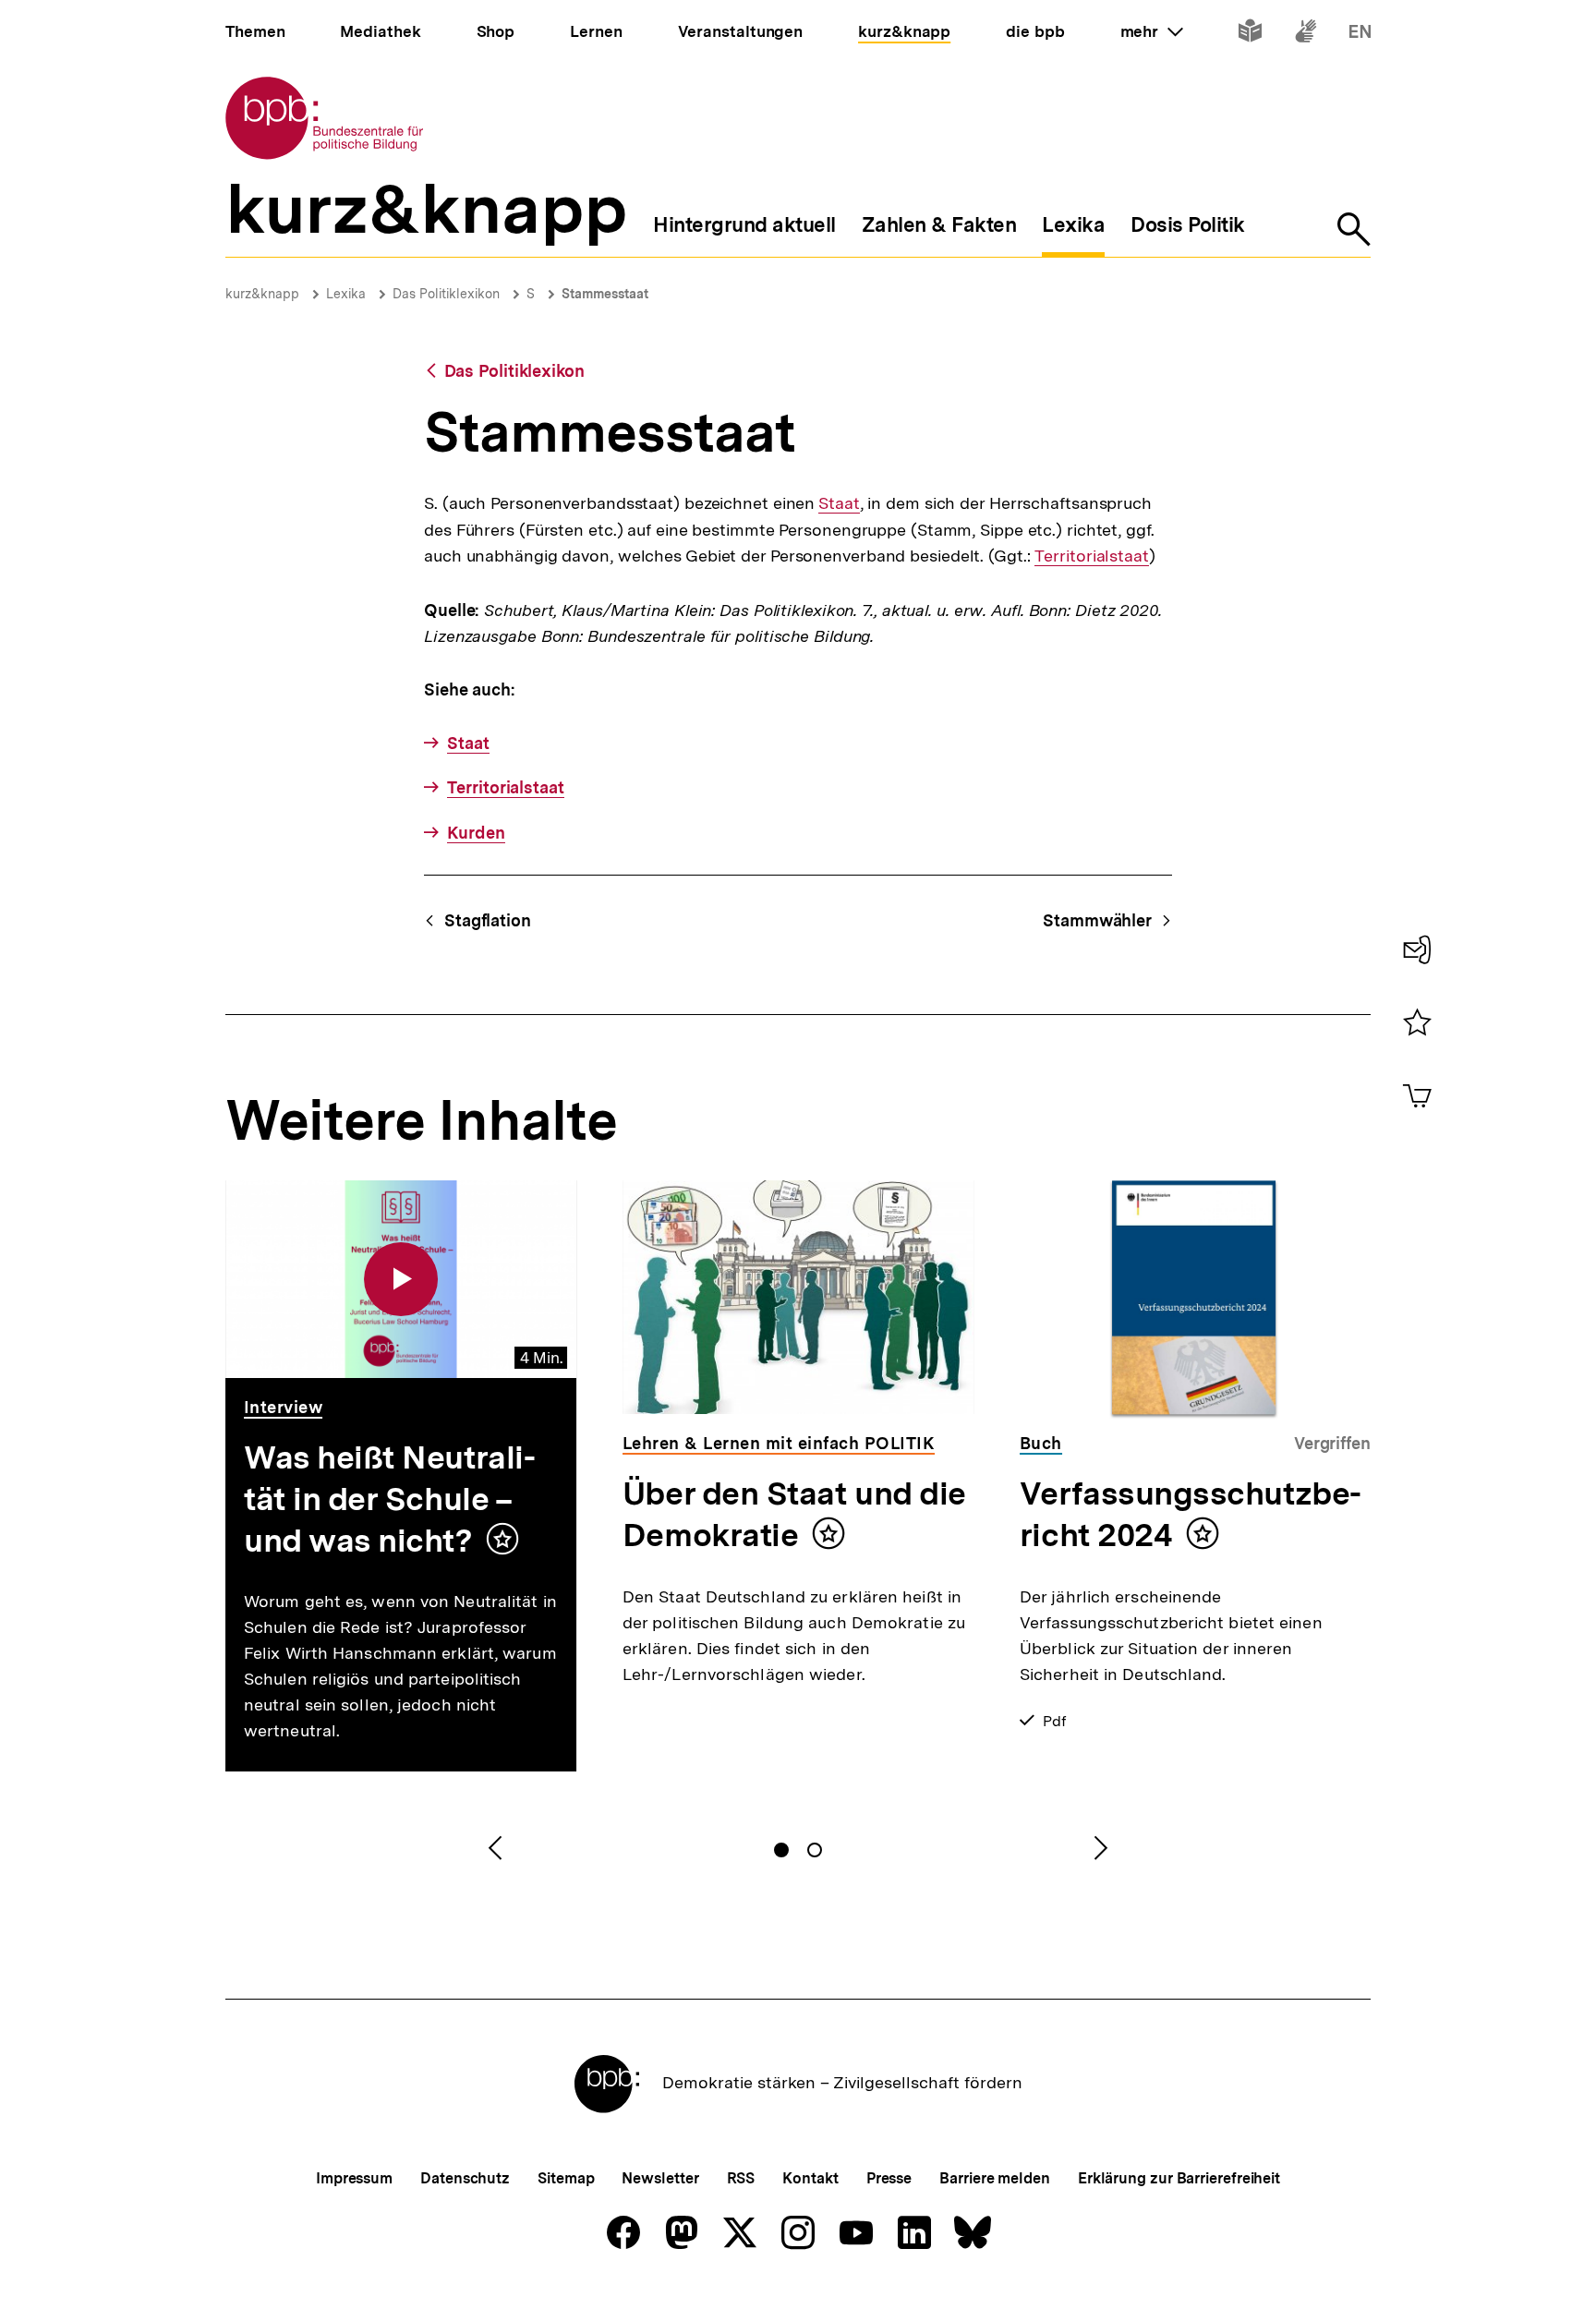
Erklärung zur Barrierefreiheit (1179, 2178)
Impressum (354, 2178)
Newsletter (660, 2178)
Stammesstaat (605, 294)
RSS (741, 2178)
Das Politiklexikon (446, 294)
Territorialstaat (1091, 556)
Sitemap (566, 2178)
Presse (889, 2178)
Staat (839, 503)
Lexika (346, 294)
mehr (1152, 31)
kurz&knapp (262, 294)
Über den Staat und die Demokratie (794, 1514)
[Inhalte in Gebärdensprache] (1306, 35)
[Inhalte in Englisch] (1360, 35)
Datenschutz (465, 2178)
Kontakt (810, 2178)
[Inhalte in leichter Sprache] (1250, 35)
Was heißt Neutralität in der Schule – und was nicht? (390, 1499)
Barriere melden (995, 2178)
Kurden (476, 833)
